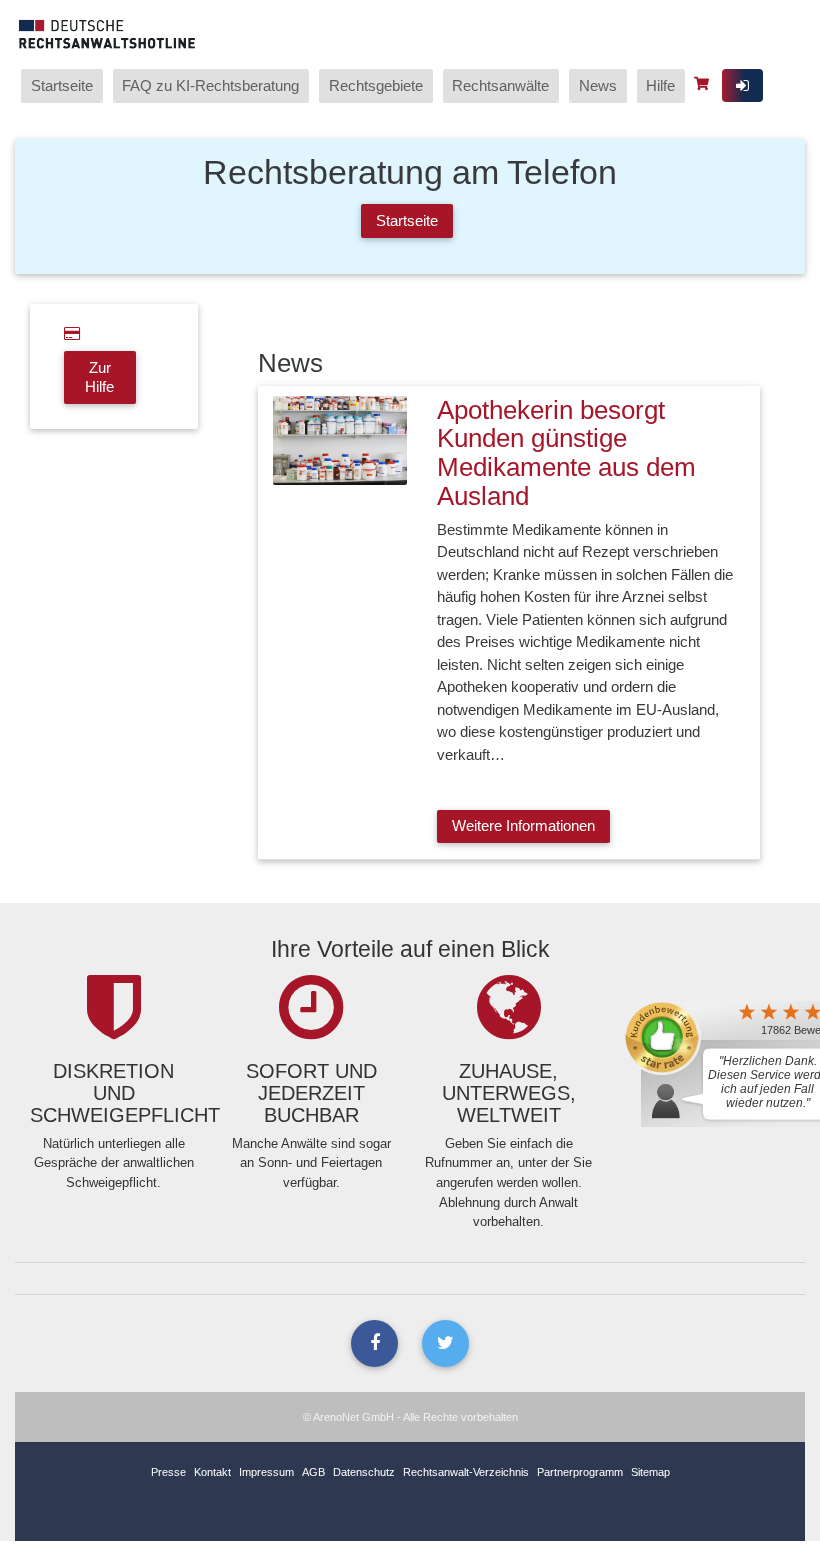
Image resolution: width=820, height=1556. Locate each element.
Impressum (266, 1472)
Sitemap (650, 1472)
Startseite (62, 85)
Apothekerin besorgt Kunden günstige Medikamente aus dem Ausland (566, 453)
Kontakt (212, 1472)
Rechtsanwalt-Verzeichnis (466, 1472)
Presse (168, 1472)
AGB (313, 1472)
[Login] (742, 85)
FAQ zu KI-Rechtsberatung (210, 85)
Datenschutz (364, 1472)
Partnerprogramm (580, 1472)
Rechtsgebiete (376, 85)
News (598, 85)
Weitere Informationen (523, 825)
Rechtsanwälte (500, 85)
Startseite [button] (407, 220)
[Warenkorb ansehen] (703, 83)
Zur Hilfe (99, 377)
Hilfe (660, 85)
